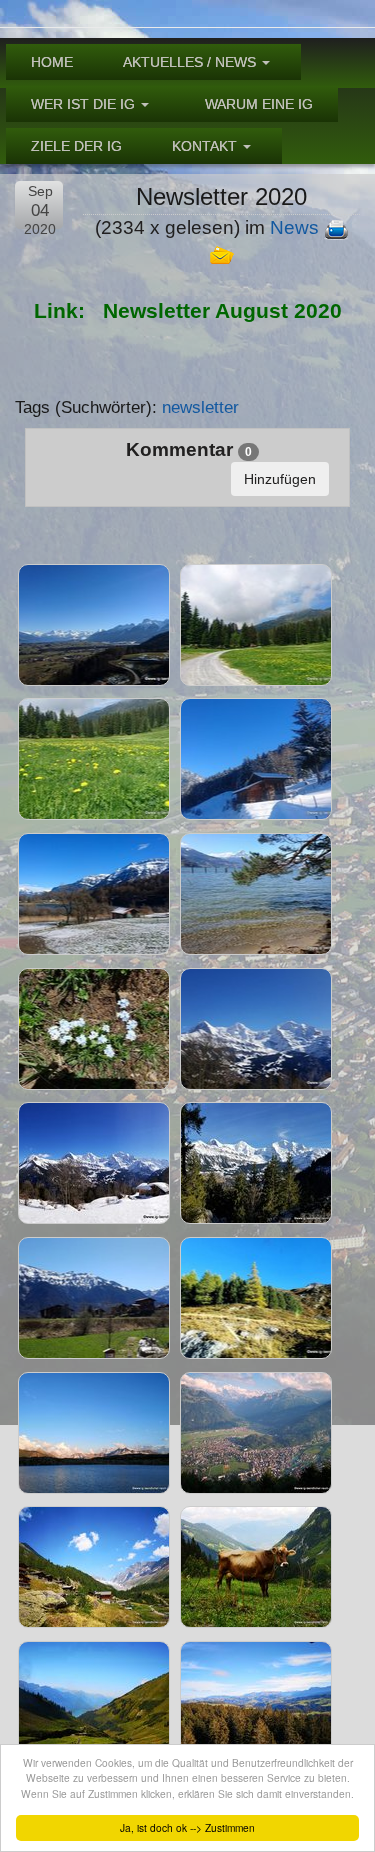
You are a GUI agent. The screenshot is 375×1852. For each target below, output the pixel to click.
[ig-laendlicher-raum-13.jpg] (256, 759)
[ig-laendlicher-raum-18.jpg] (94, 1163)
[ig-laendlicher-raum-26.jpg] (94, 1702)
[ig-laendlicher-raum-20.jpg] (94, 1298)
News (294, 227)
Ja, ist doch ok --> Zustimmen (187, 1827)
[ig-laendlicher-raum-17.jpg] (256, 1029)
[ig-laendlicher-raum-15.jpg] (256, 894)
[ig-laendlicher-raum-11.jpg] (256, 625)
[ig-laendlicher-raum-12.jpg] (94, 759)
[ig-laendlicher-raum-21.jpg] (256, 1298)
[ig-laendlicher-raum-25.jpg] (256, 1567)
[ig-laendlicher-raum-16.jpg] (94, 1029)
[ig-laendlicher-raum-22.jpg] (94, 1433)
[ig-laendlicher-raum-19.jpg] (256, 1163)
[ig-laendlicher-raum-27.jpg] (256, 1702)
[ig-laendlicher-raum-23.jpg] (256, 1433)
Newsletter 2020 (221, 196)
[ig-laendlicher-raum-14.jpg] (94, 894)
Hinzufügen (280, 479)
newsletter (200, 407)
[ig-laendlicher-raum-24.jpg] (94, 1567)
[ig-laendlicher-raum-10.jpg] (94, 625)
